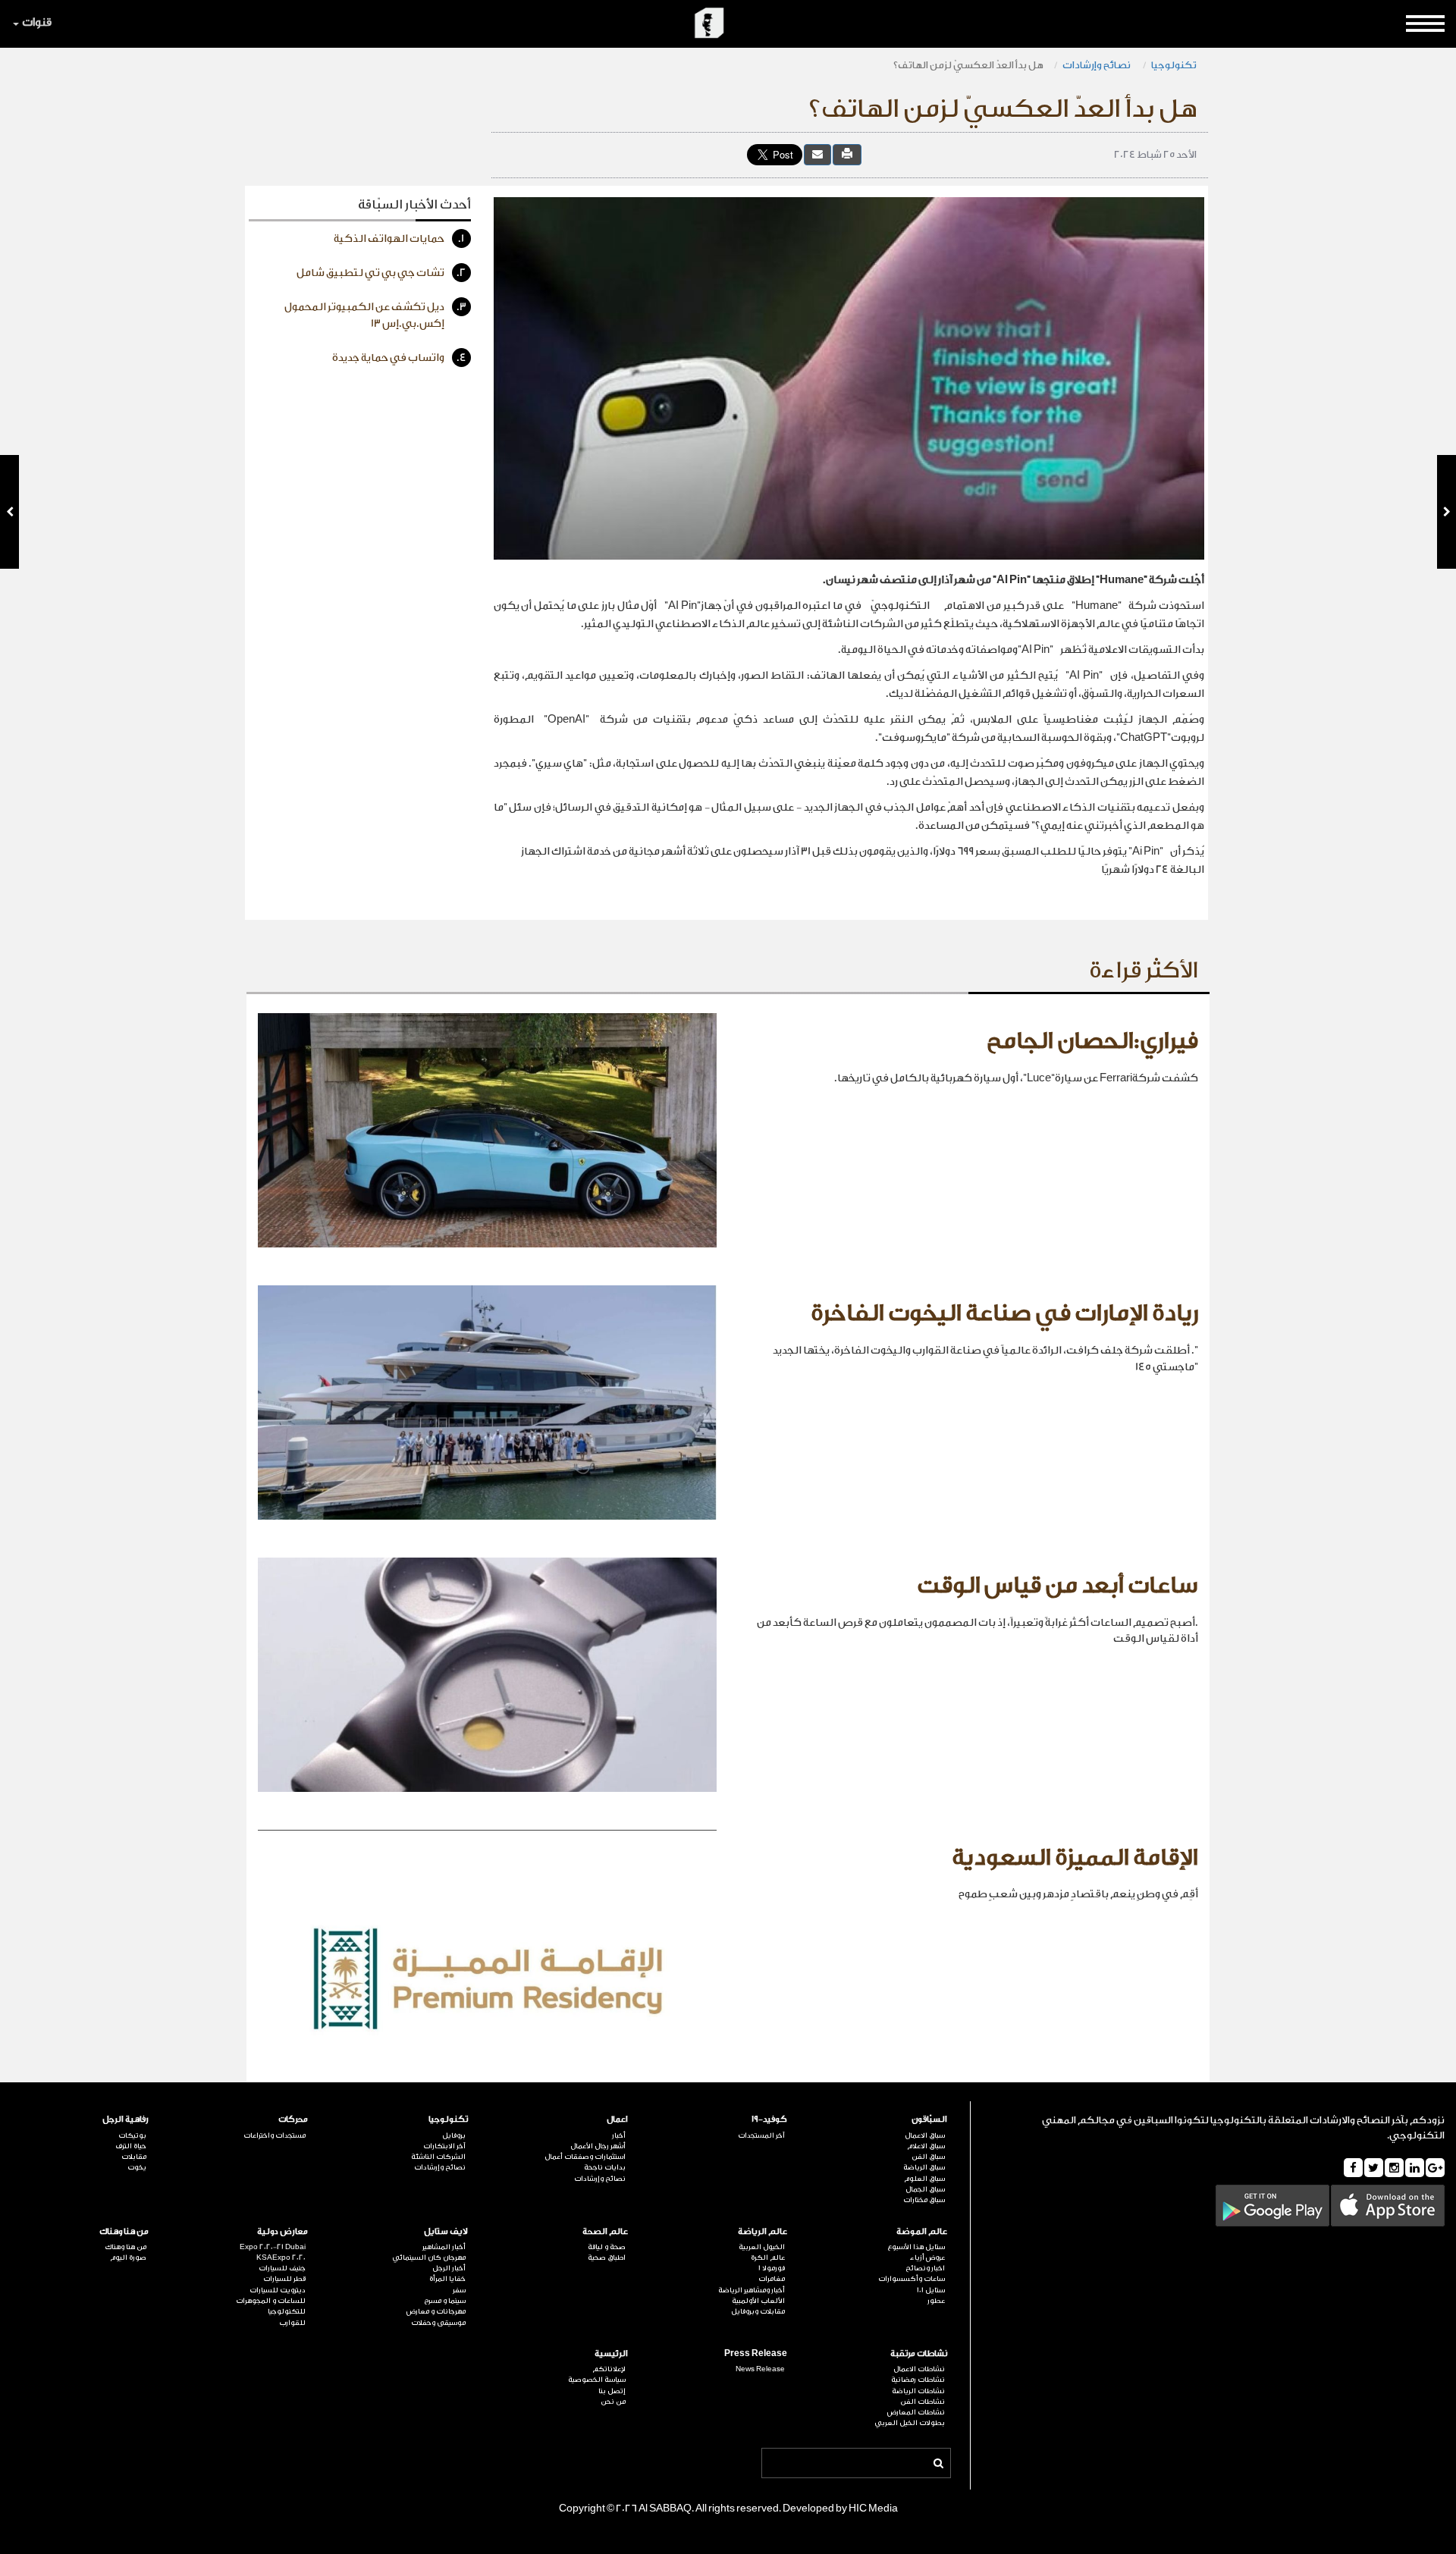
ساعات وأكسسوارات (912, 2279)
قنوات (37, 22)
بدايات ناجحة (605, 2167)
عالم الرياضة (763, 2231)
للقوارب (292, 2323)
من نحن (613, 2402)
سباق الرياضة (924, 2167)
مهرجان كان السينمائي (429, 2257)
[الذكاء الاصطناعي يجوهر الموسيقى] (9, 512)
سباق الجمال (925, 2189)
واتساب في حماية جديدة (399, 358)
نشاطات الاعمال (919, 2369)
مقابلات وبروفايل (758, 2311)
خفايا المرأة (447, 2279)
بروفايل (454, 2135)
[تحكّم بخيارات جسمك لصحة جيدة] (1447, 512)
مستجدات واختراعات (275, 2135)
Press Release (756, 2353)
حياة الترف (131, 2146)
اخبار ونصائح (925, 2268)
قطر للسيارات (284, 2279)
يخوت (137, 2167)
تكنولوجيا (1174, 65)
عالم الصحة (605, 2231)
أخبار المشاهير (444, 2247)
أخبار (619, 2135)
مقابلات (134, 2157)
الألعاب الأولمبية (758, 2301)
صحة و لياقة (607, 2247)
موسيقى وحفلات (438, 2323)
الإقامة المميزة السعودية (1075, 1858)
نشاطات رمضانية (918, 2380)
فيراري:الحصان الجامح (1092, 1041)
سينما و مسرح (445, 2301)
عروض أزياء (927, 2257)
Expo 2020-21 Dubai (273, 2247)
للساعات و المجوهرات (271, 2301)
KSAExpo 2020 (281, 2257)
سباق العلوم (924, 2179)
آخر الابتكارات (444, 2146)
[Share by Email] (817, 154)
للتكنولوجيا (287, 2311)
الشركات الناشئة (438, 2157)
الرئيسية (611, 2353)
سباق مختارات (924, 2200)
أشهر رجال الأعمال (598, 2146)
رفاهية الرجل (126, 2119)
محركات (293, 2119)
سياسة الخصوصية (597, 2380)
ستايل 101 (931, 2290)
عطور (936, 2301)
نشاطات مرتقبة (919, 2353)
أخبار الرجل (449, 2268)
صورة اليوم (128, 2257)
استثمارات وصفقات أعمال (585, 2157)
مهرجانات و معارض (436, 2311)
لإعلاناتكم (609, 2369)
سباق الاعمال (925, 2135)
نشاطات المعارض (916, 2412)
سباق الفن (928, 2157)
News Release (760, 2369)
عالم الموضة (922, 2231)
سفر (459, 2290)
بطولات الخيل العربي (910, 2423)
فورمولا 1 (772, 2268)
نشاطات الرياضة (918, 2391)
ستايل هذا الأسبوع (916, 2247)
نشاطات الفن (923, 2402)
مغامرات (772, 2279)
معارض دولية (282, 2231)
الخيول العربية (762, 2247)
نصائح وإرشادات (1097, 65)
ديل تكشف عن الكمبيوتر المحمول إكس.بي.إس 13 (375, 315)
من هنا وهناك (124, 2231)
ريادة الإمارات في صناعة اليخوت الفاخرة (1004, 1313)
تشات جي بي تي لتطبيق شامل (381, 273)
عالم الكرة (768, 2257)
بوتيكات (132, 2135)
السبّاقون (929, 2119)
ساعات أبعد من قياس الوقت (1057, 1586)
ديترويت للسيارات (278, 2290)
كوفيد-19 (769, 2119)
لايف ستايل (446, 2231)
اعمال (617, 2119)
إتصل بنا (612, 2391)
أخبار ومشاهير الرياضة (752, 2290)
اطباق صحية (607, 2257)
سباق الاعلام (926, 2146)
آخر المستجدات (761, 2135)
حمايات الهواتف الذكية (399, 239)
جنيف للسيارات (282, 2268)
